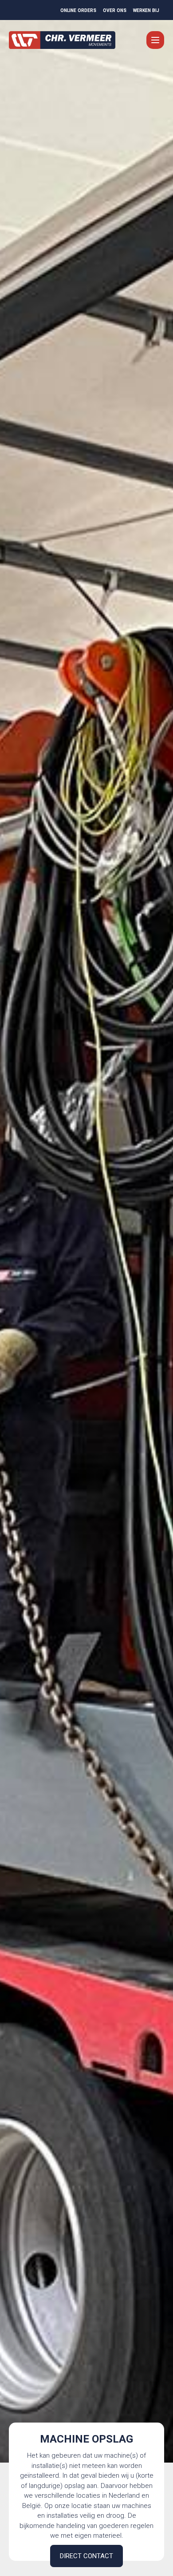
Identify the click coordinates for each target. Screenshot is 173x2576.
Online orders (78, 10)
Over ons (115, 10)
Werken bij (146, 10)
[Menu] (155, 40)
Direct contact (86, 2556)
